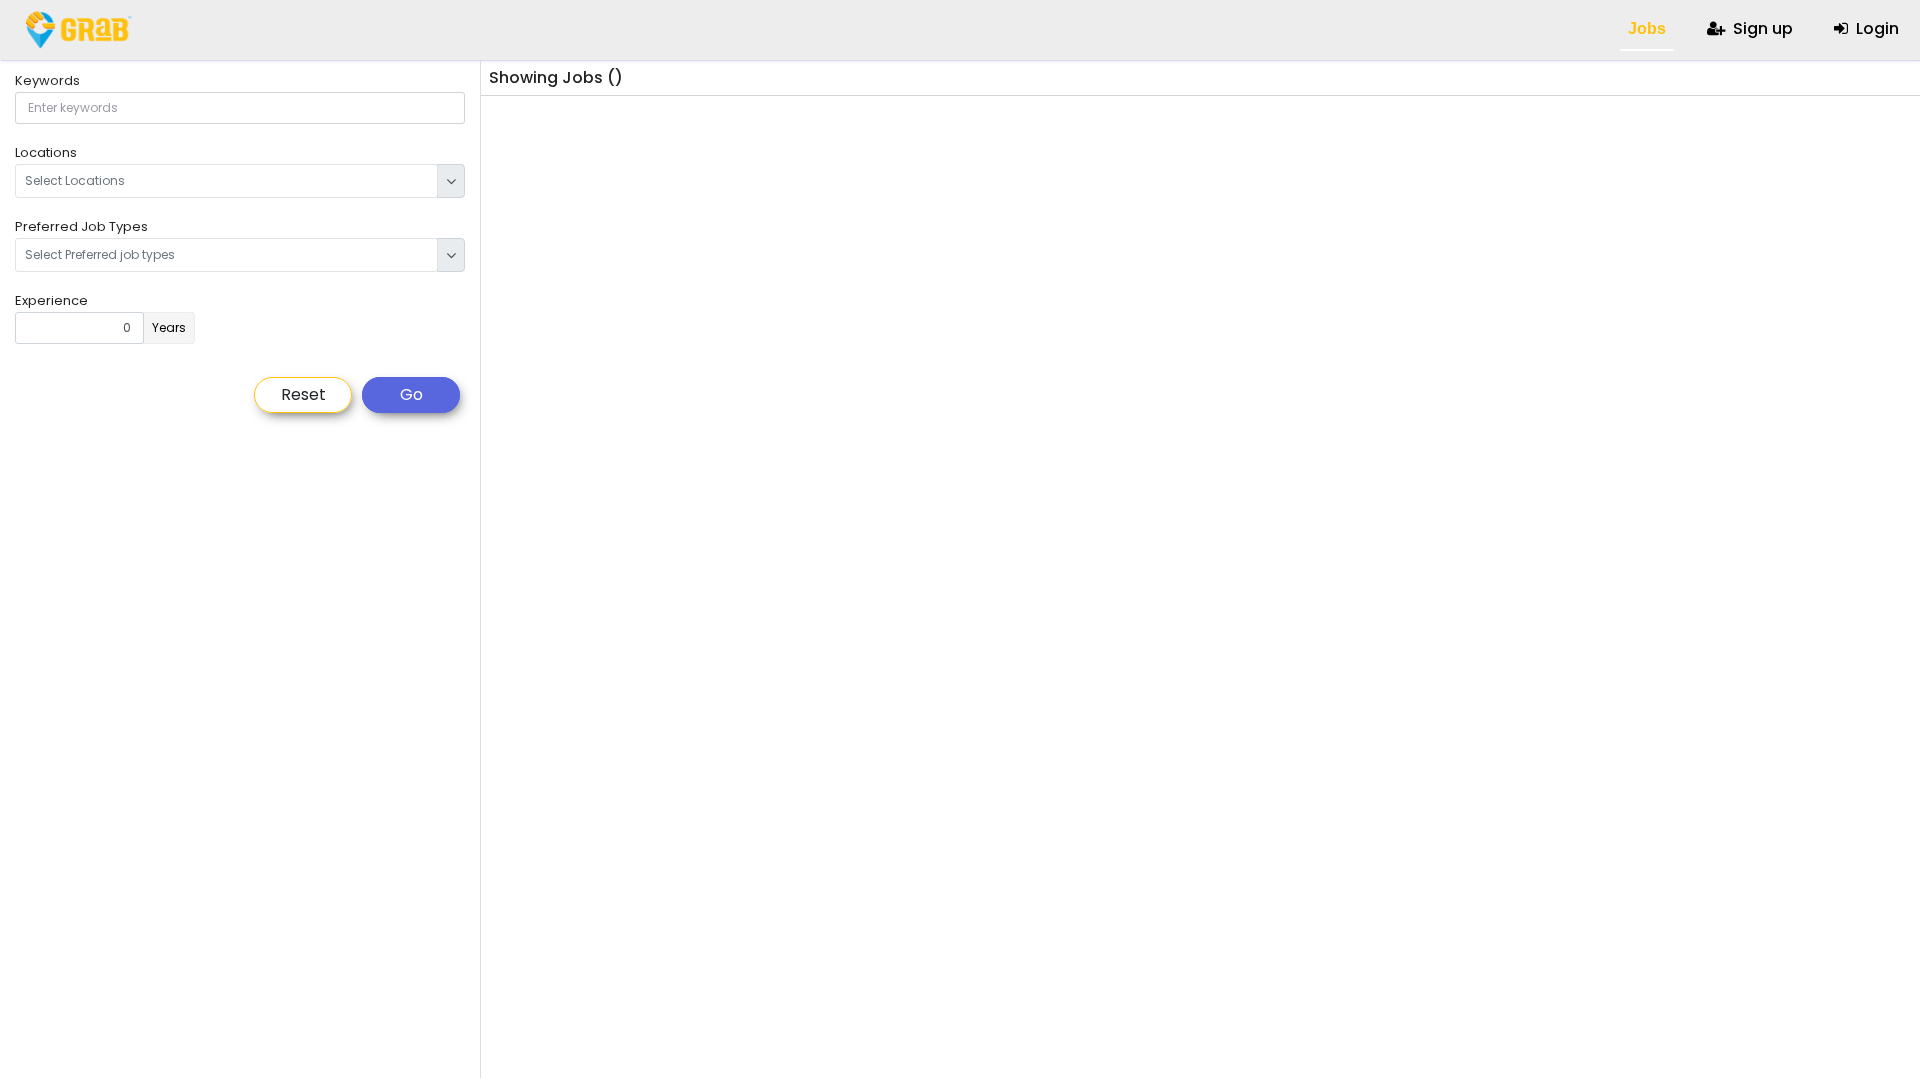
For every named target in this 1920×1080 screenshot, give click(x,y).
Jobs (1645, 28)
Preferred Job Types (81, 226)
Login (1875, 28)
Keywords (47, 80)
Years (169, 327)
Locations (46, 152)
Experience (51, 300)
